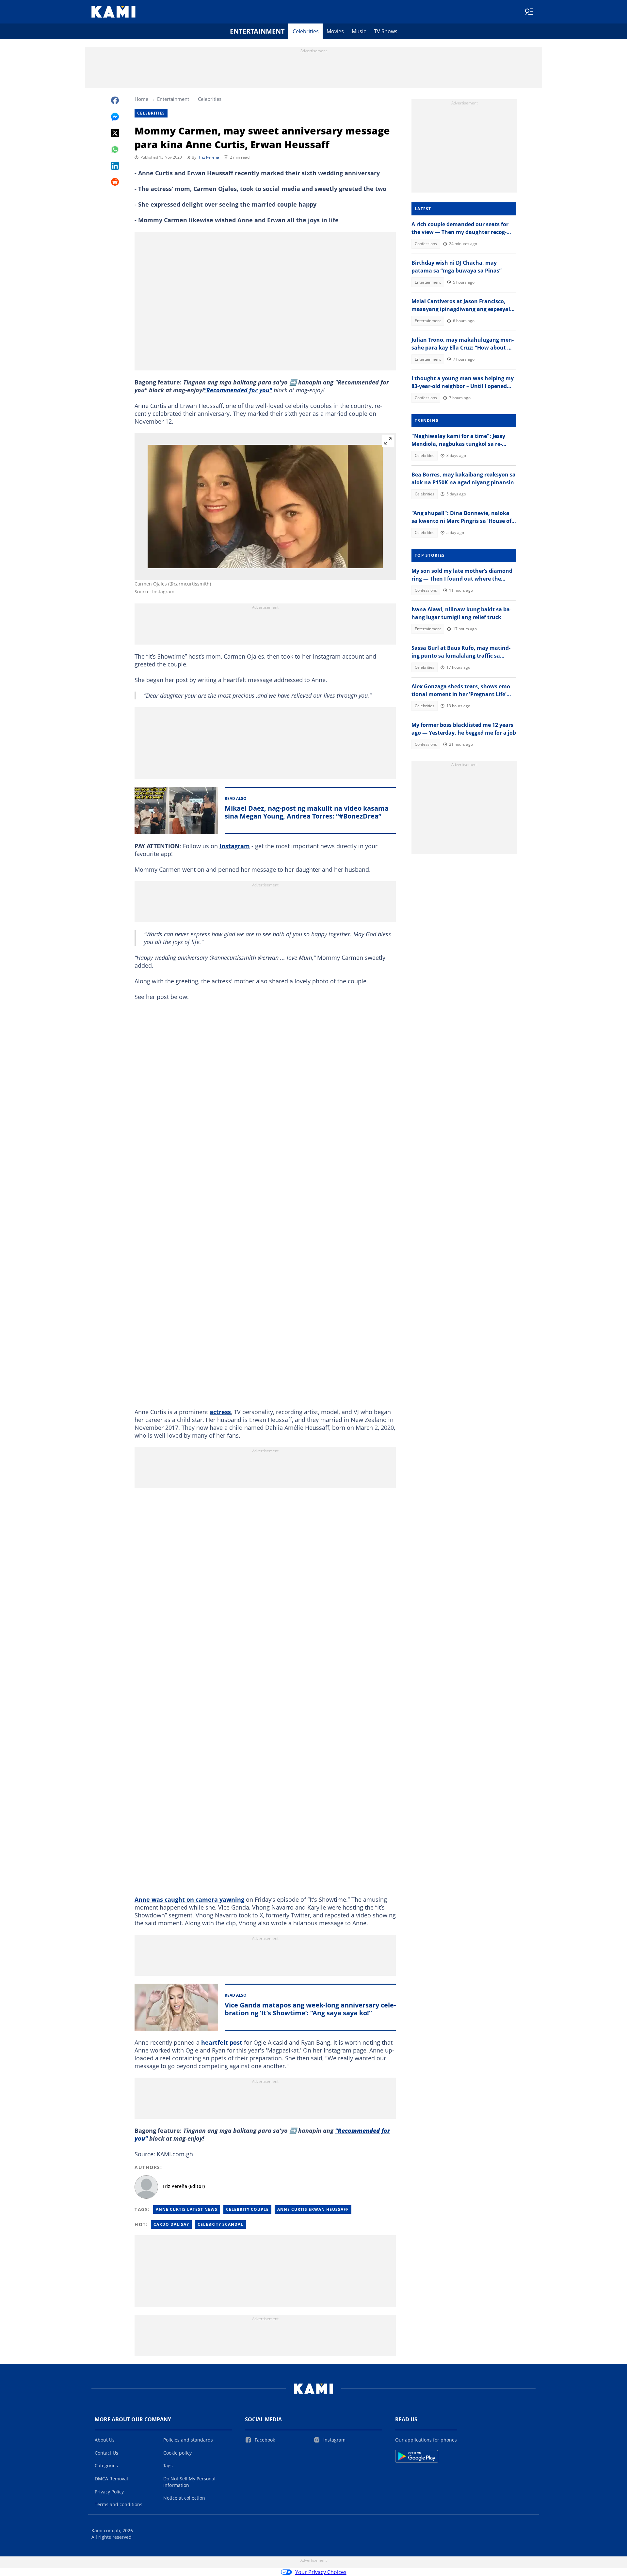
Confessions (426, 244)
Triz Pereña (209, 157)
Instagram (235, 846)
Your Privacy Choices (321, 2572)
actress (220, 1412)
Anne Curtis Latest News (187, 2209)
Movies (335, 31)
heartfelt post (222, 2042)
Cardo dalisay (171, 2224)
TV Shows (386, 31)
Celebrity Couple (247, 2209)
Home (141, 99)
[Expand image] (388, 441)
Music (359, 31)
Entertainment (257, 31)
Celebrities (306, 31)
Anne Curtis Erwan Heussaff (313, 2209)
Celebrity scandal (220, 2224)
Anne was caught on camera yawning (189, 1899)
